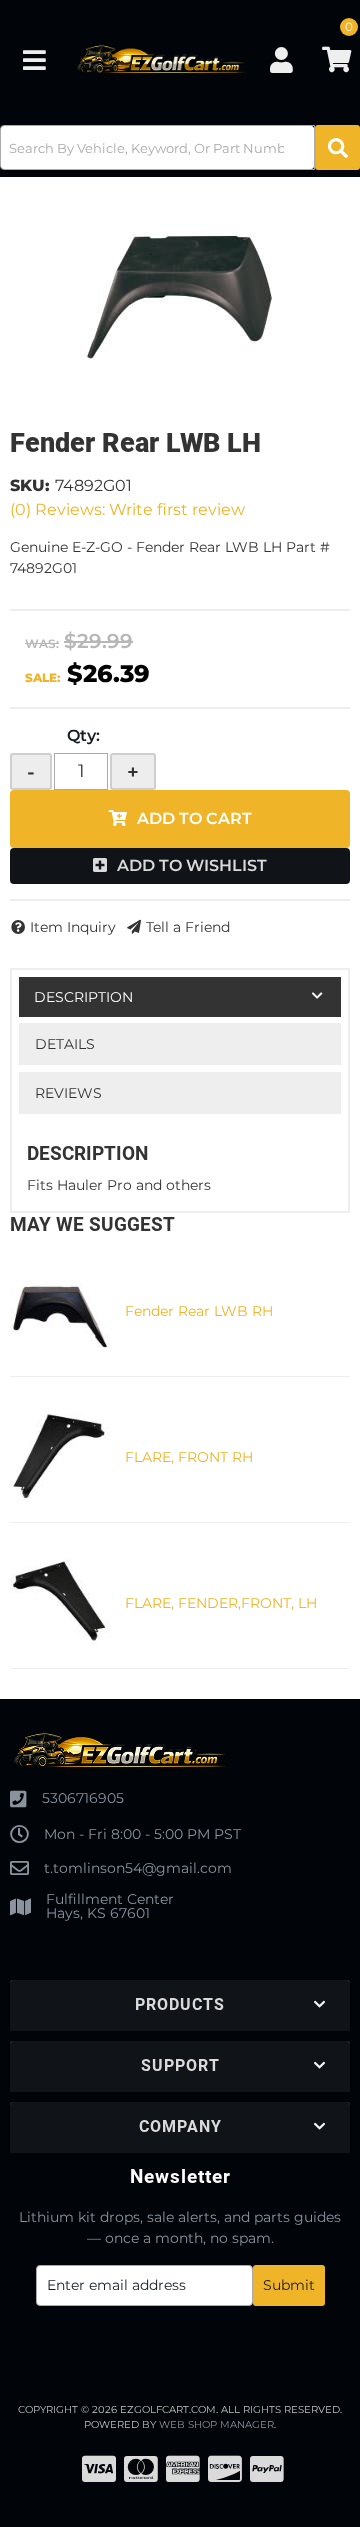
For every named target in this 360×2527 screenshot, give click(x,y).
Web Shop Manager (216, 2424)
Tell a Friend (188, 927)
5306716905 (83, 1798)
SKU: (30, 485)
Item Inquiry (73, 927)
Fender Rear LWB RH (199, 1311)
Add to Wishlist (192, 865)
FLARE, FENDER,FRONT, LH (221, 1603)
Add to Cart (194, 818)
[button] (180, 147)
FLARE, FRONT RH (189, 1457)
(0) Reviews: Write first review (127, 509)
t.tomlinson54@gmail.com (138, 1868)
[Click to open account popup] (281, 60)
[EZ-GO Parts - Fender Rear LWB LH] (180, 292)
